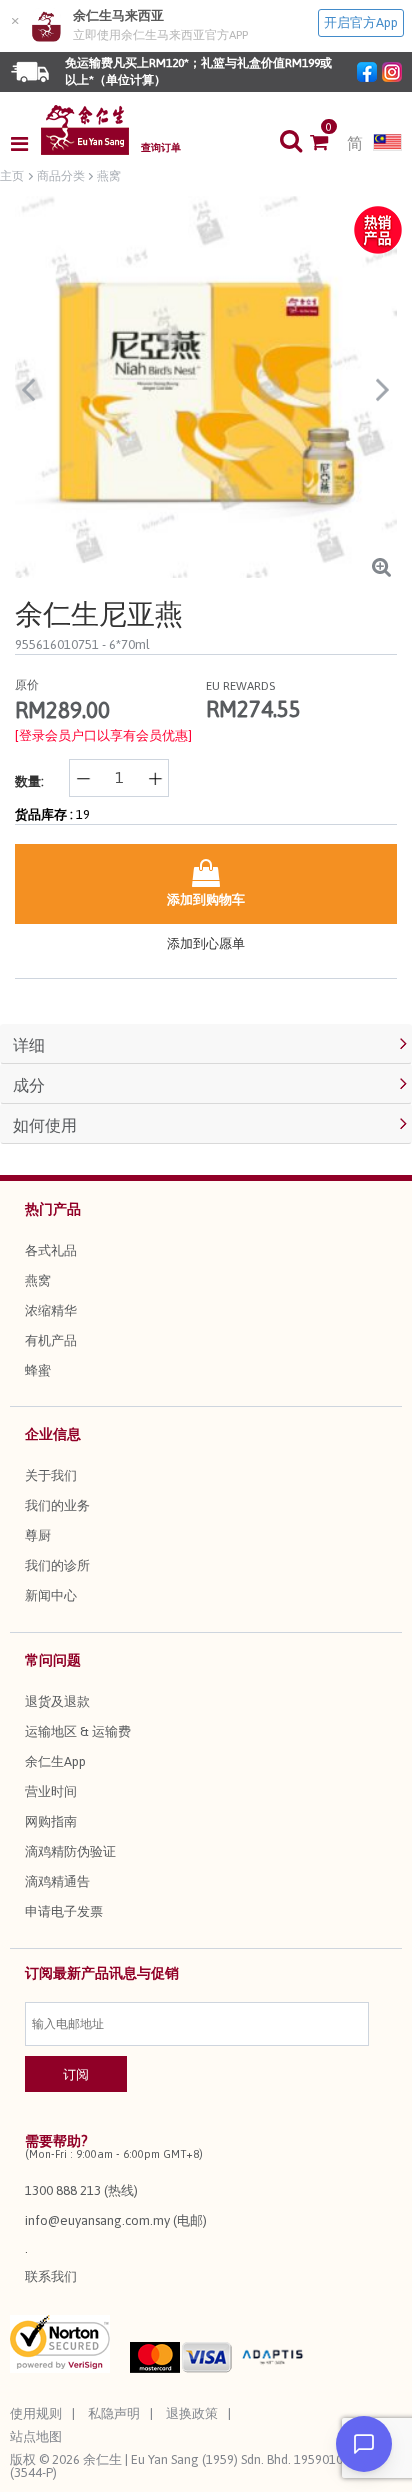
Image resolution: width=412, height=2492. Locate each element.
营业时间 (51, 1791)
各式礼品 (51, 1250)
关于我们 (51, 1475)
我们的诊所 (57, 1565)
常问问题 (53, 1660)
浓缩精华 (51, 1310)
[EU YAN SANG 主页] (85, 130)
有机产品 (51, 1340)
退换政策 (192, 2413)
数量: (29, 781)
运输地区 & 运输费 (78, 1731)
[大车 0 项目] (328, 144)
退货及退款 (57, 1701)
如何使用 (45, 1125)
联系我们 (51, 2276)
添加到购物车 (206, 899)
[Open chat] (364, 2444)
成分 (29, 1085)
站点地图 (36, 2436)
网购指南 (51, 1821)
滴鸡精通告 (57, 1881)
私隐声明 (114, 2413)
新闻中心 (51, 1595)
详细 (29, 1045)
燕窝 (38, 1280)
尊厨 (38, 1535)
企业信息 (53, 1434)
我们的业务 (57, 1505)
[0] (328, 144)
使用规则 (36, 2413)
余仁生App (55, 1761)
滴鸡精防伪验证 (70, 1851)
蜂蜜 (38, 1370)
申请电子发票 (64, 1911)
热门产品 (53, 1209)
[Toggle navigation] (25, 144)
